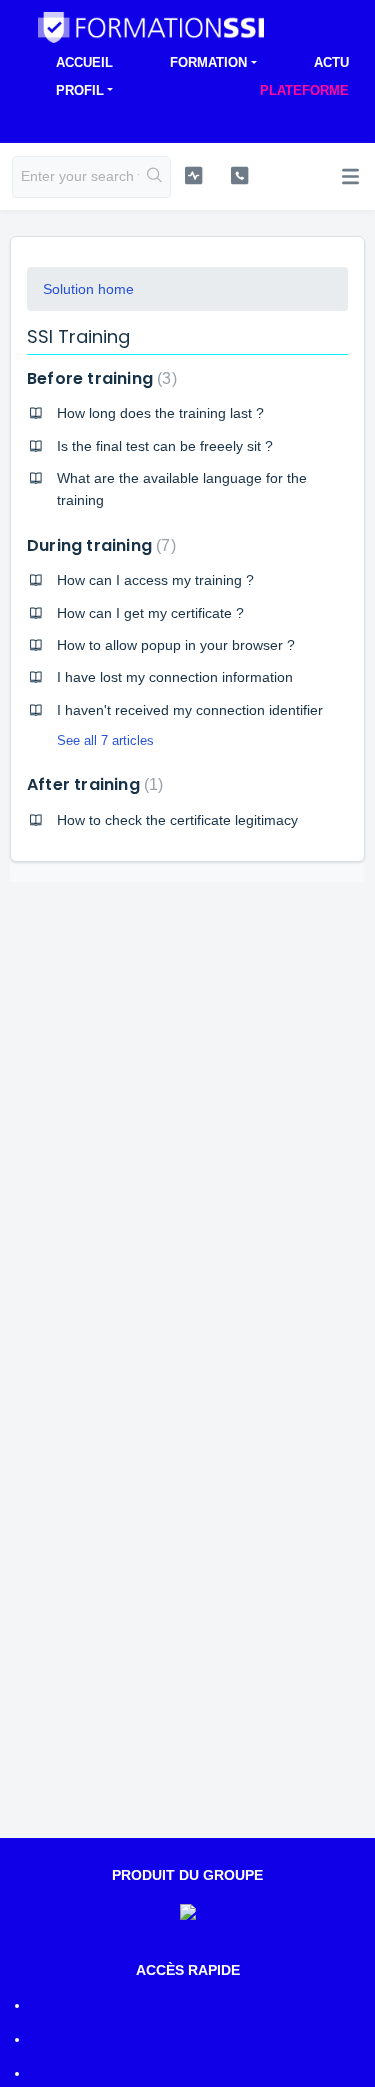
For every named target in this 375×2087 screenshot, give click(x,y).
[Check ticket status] (193, 175)
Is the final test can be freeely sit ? (165, 446)
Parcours (195, 2073)
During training (99, 545)
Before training (99, 378)
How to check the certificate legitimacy (177, 820)
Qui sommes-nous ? (195, 2005)
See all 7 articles (105, 740)
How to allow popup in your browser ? (176, 645)
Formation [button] (208, 62)
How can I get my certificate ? (150, 613)
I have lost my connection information (175, 677)
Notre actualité (195, 2039)
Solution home (88, 289)
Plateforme (304, 90)
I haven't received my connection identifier (190, 710)
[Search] (154, 177)
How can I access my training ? (155, 580)
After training (92, 784)
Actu (331, 62)
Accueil (84, 62)
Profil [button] (80, 90)
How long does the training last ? (160, 413)
